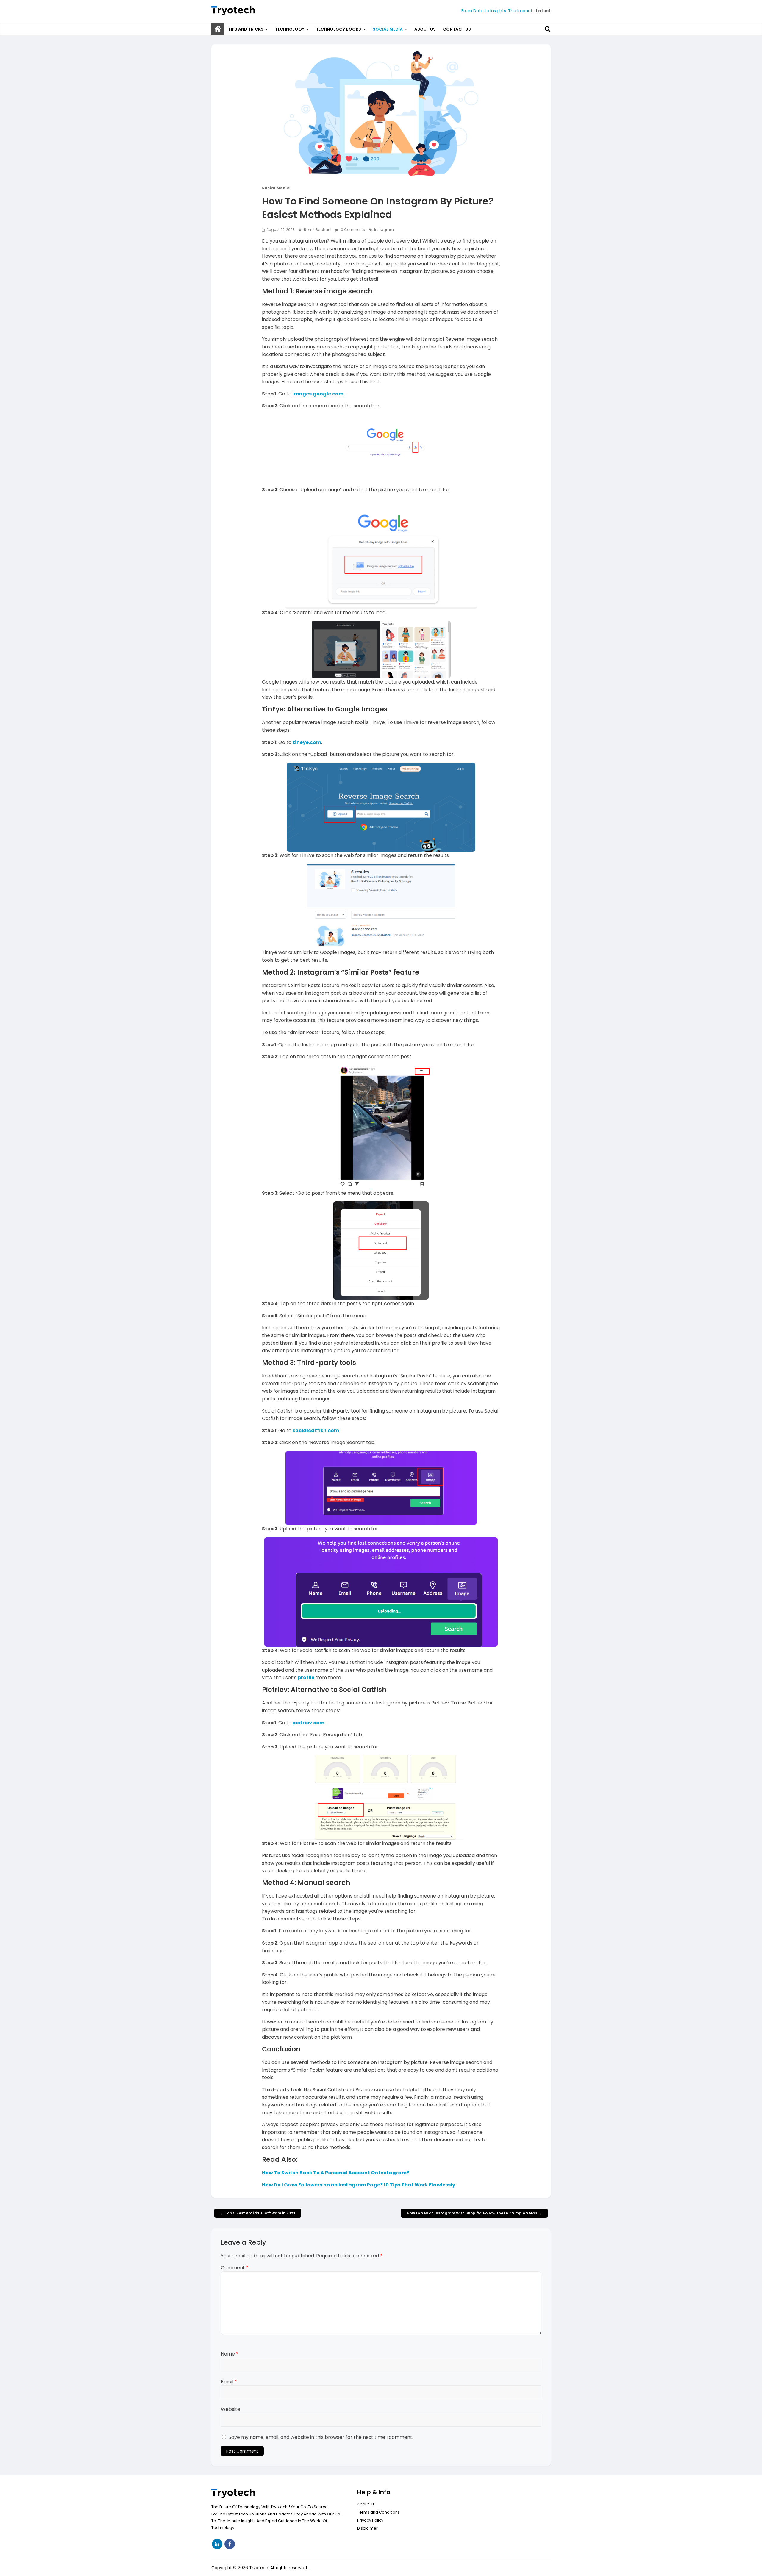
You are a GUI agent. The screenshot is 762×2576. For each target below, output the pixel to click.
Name (230, 2354)
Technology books (338, 29)
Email (229, 2382)
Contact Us (457, 29)
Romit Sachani (318, 230)
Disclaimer (367, 2528)
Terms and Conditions (378, 2512)
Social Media (388, 29)
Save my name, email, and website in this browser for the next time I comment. (321, 2437)
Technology (290, 29)
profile (306, 1678)
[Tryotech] (218, 29)
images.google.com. (318, 394)
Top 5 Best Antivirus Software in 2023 (258, 2213)
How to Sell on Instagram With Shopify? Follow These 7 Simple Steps (474, 2213)
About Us (425, 29)
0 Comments (352, 230)
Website (231, 2409)
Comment (235, 2268)
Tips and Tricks (246, 29)
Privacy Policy (370, 2520)
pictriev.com (308, 1723)
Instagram (384, 230)
